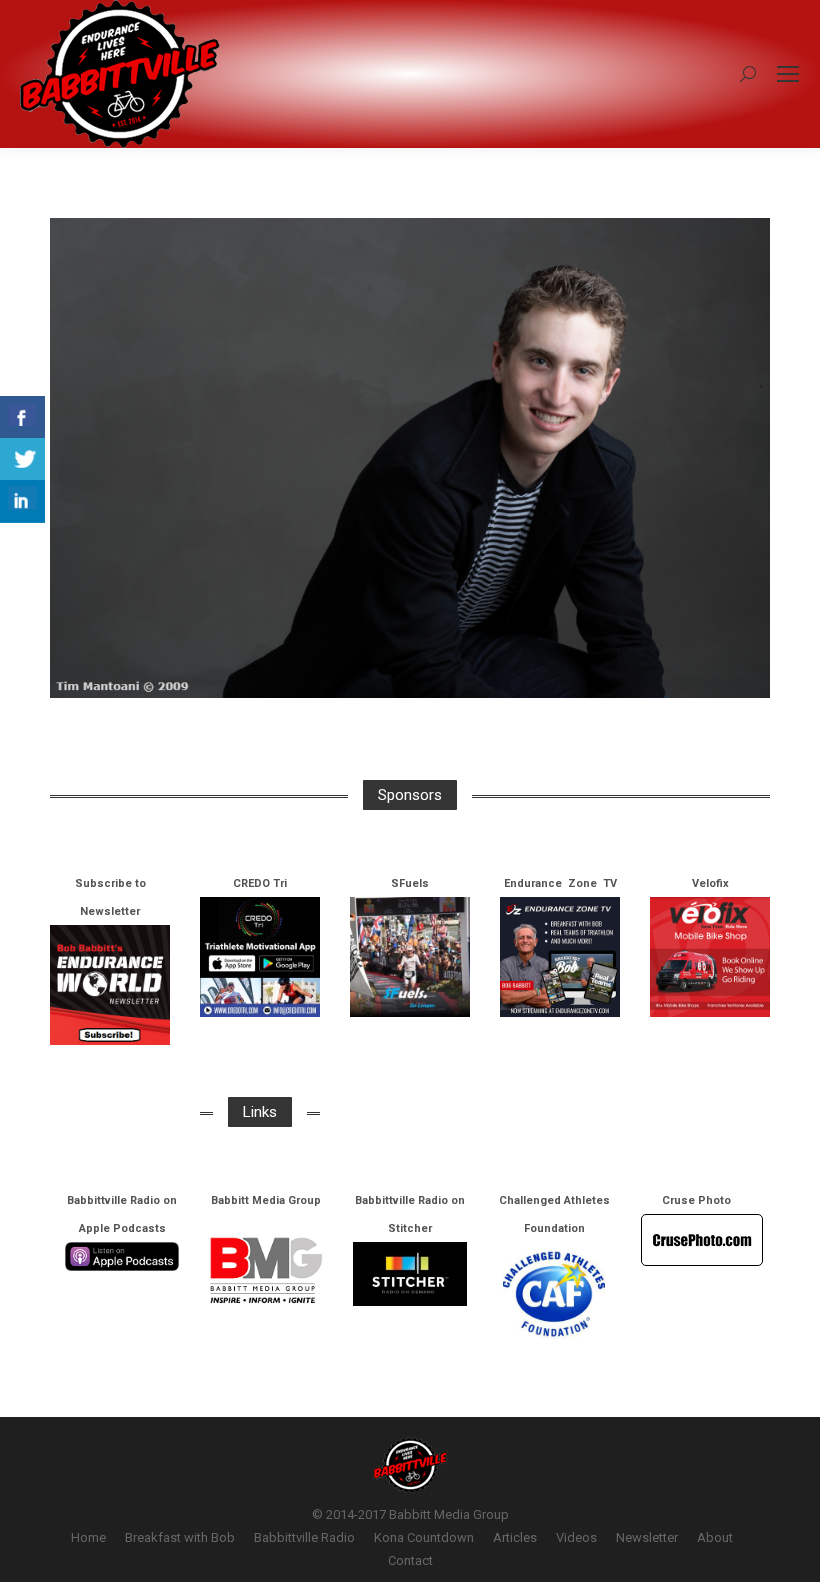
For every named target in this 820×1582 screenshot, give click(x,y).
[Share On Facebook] (22, 417)
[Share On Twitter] (22, 459)
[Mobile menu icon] (788, 74)
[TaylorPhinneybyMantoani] (410, 458)
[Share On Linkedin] (22, 501)
